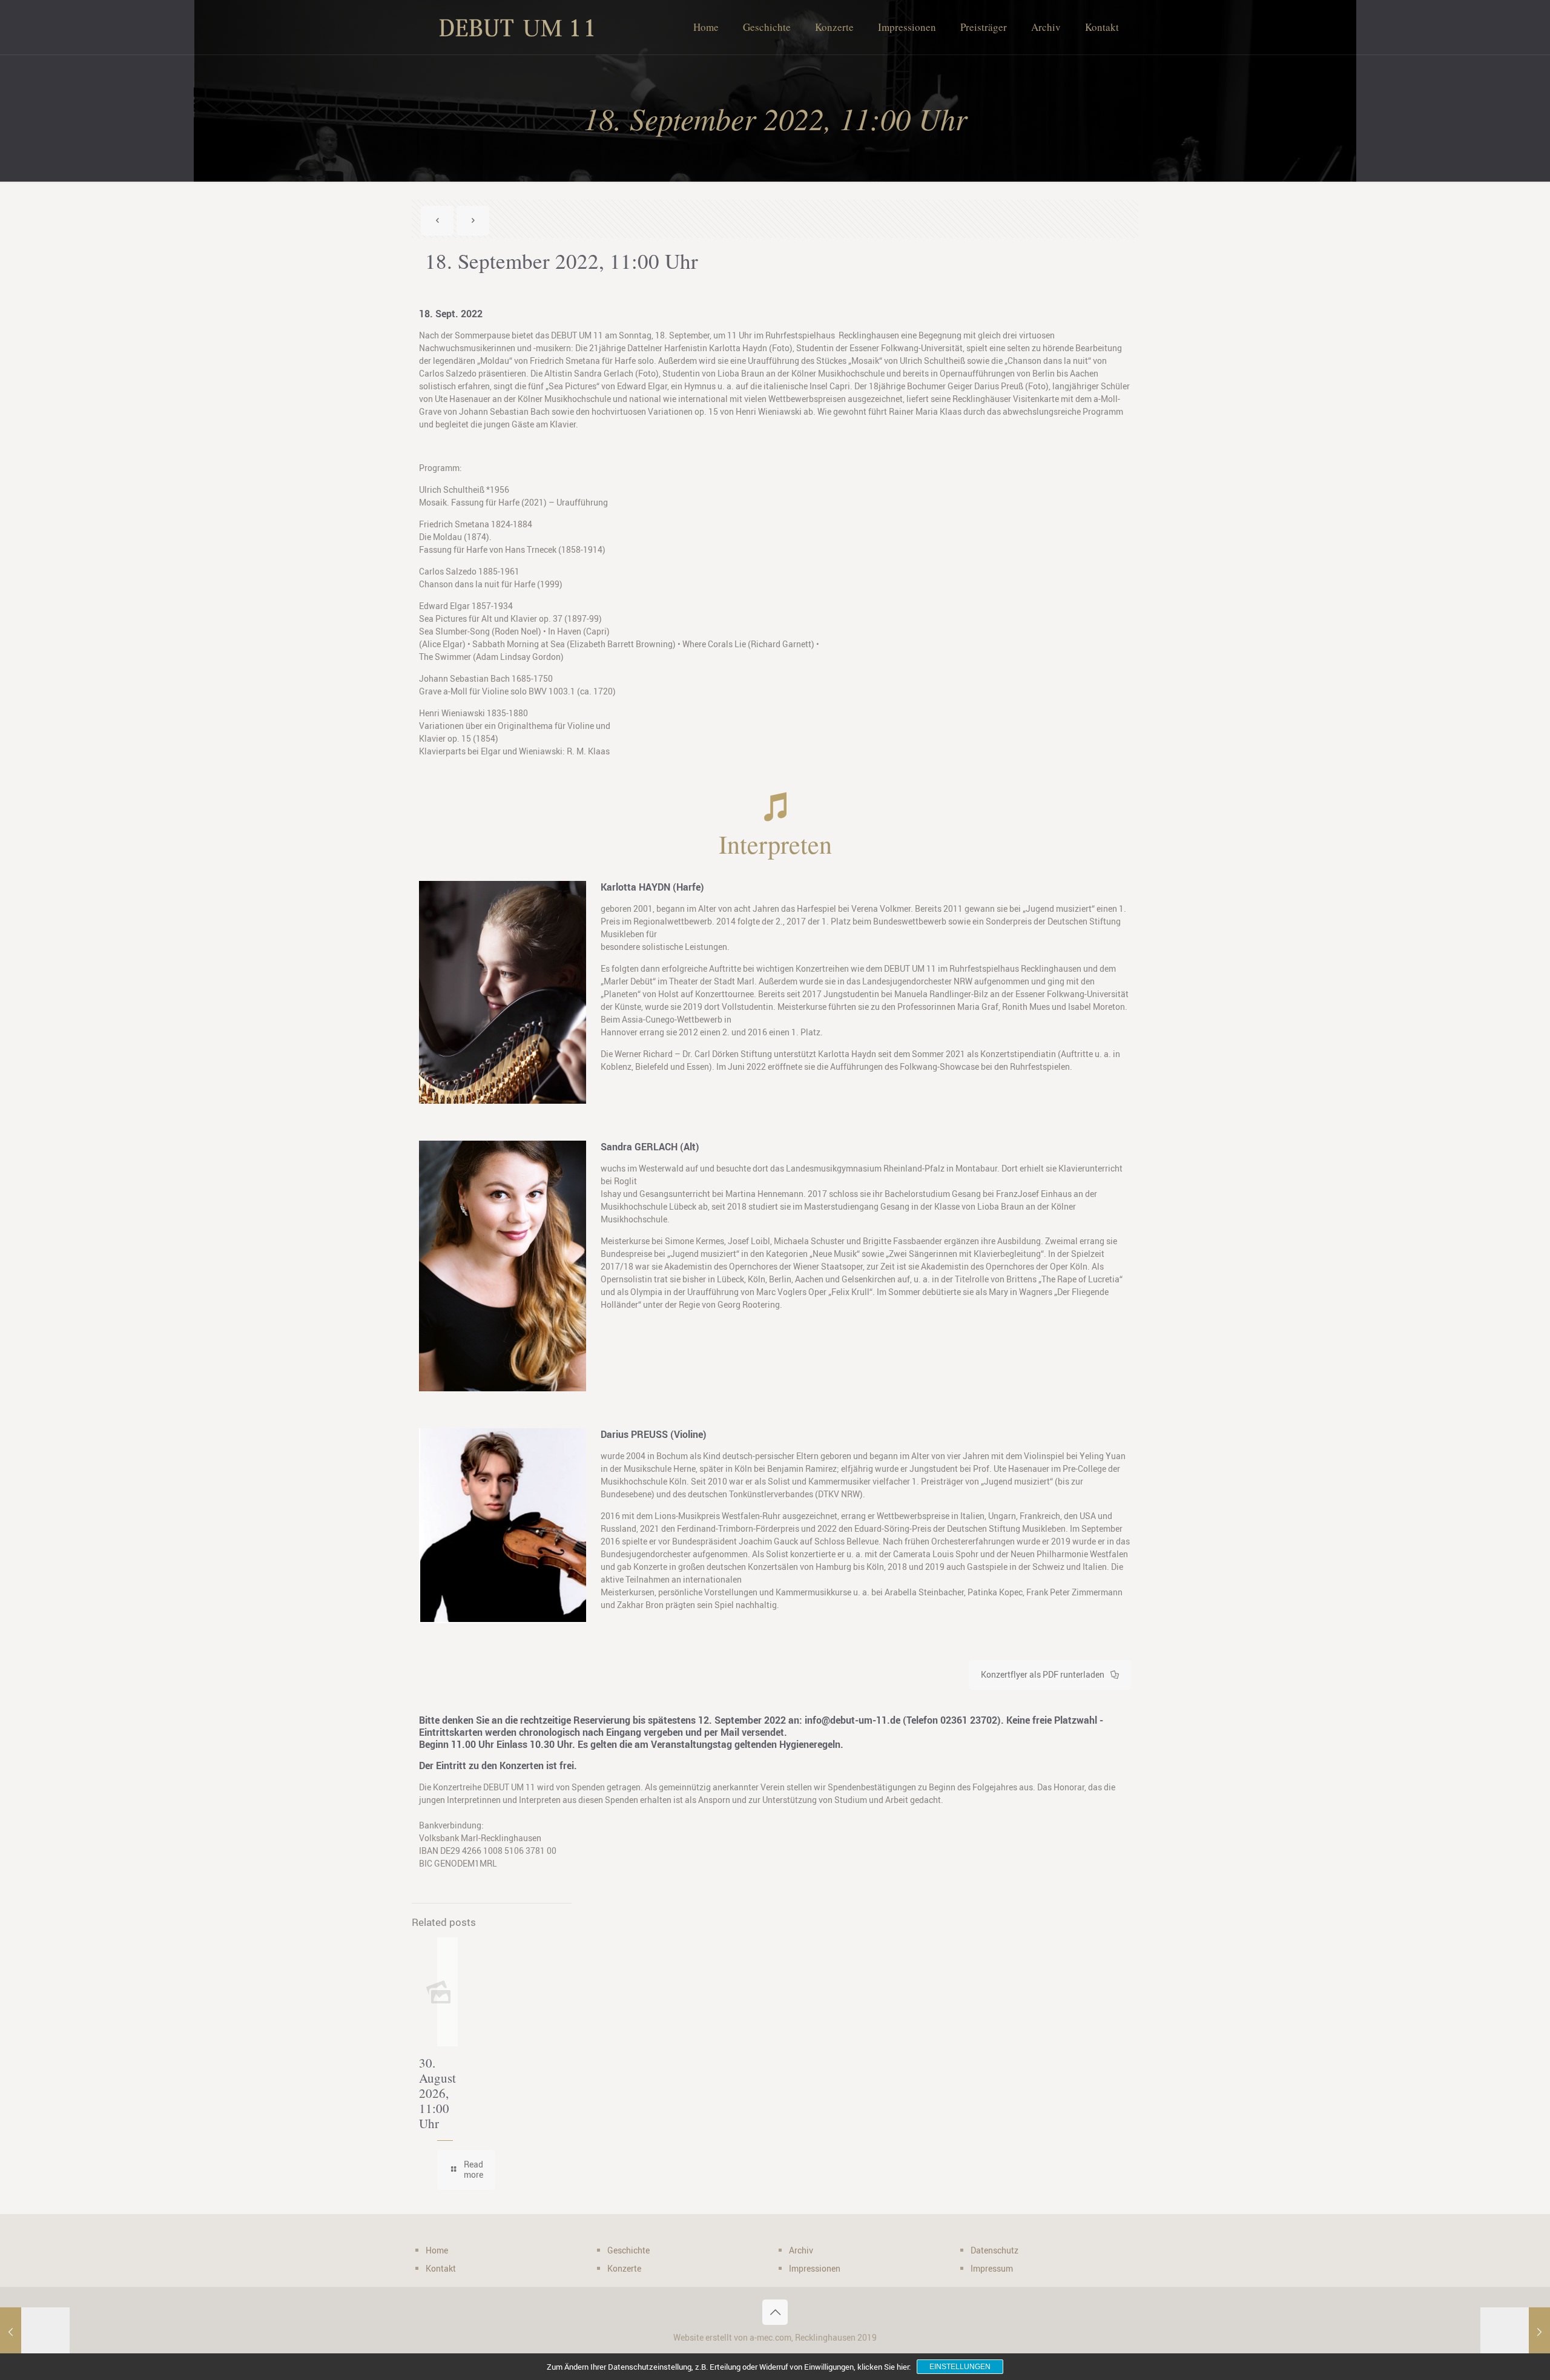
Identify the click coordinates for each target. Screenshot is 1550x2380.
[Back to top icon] (775, 2312)
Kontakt (441, 2268)
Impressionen (815, 2268)
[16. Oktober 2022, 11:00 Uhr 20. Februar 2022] (1515, 2332)
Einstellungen (960, 2367)
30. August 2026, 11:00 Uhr (437, 2093)
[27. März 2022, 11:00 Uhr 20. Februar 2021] (35, 2332)
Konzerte (624, 2268)
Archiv (801, 2250)
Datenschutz (994, 2250)
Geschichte (628, 2250)
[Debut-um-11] (515, 27)
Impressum (992, 2268)
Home (437, 2250)
